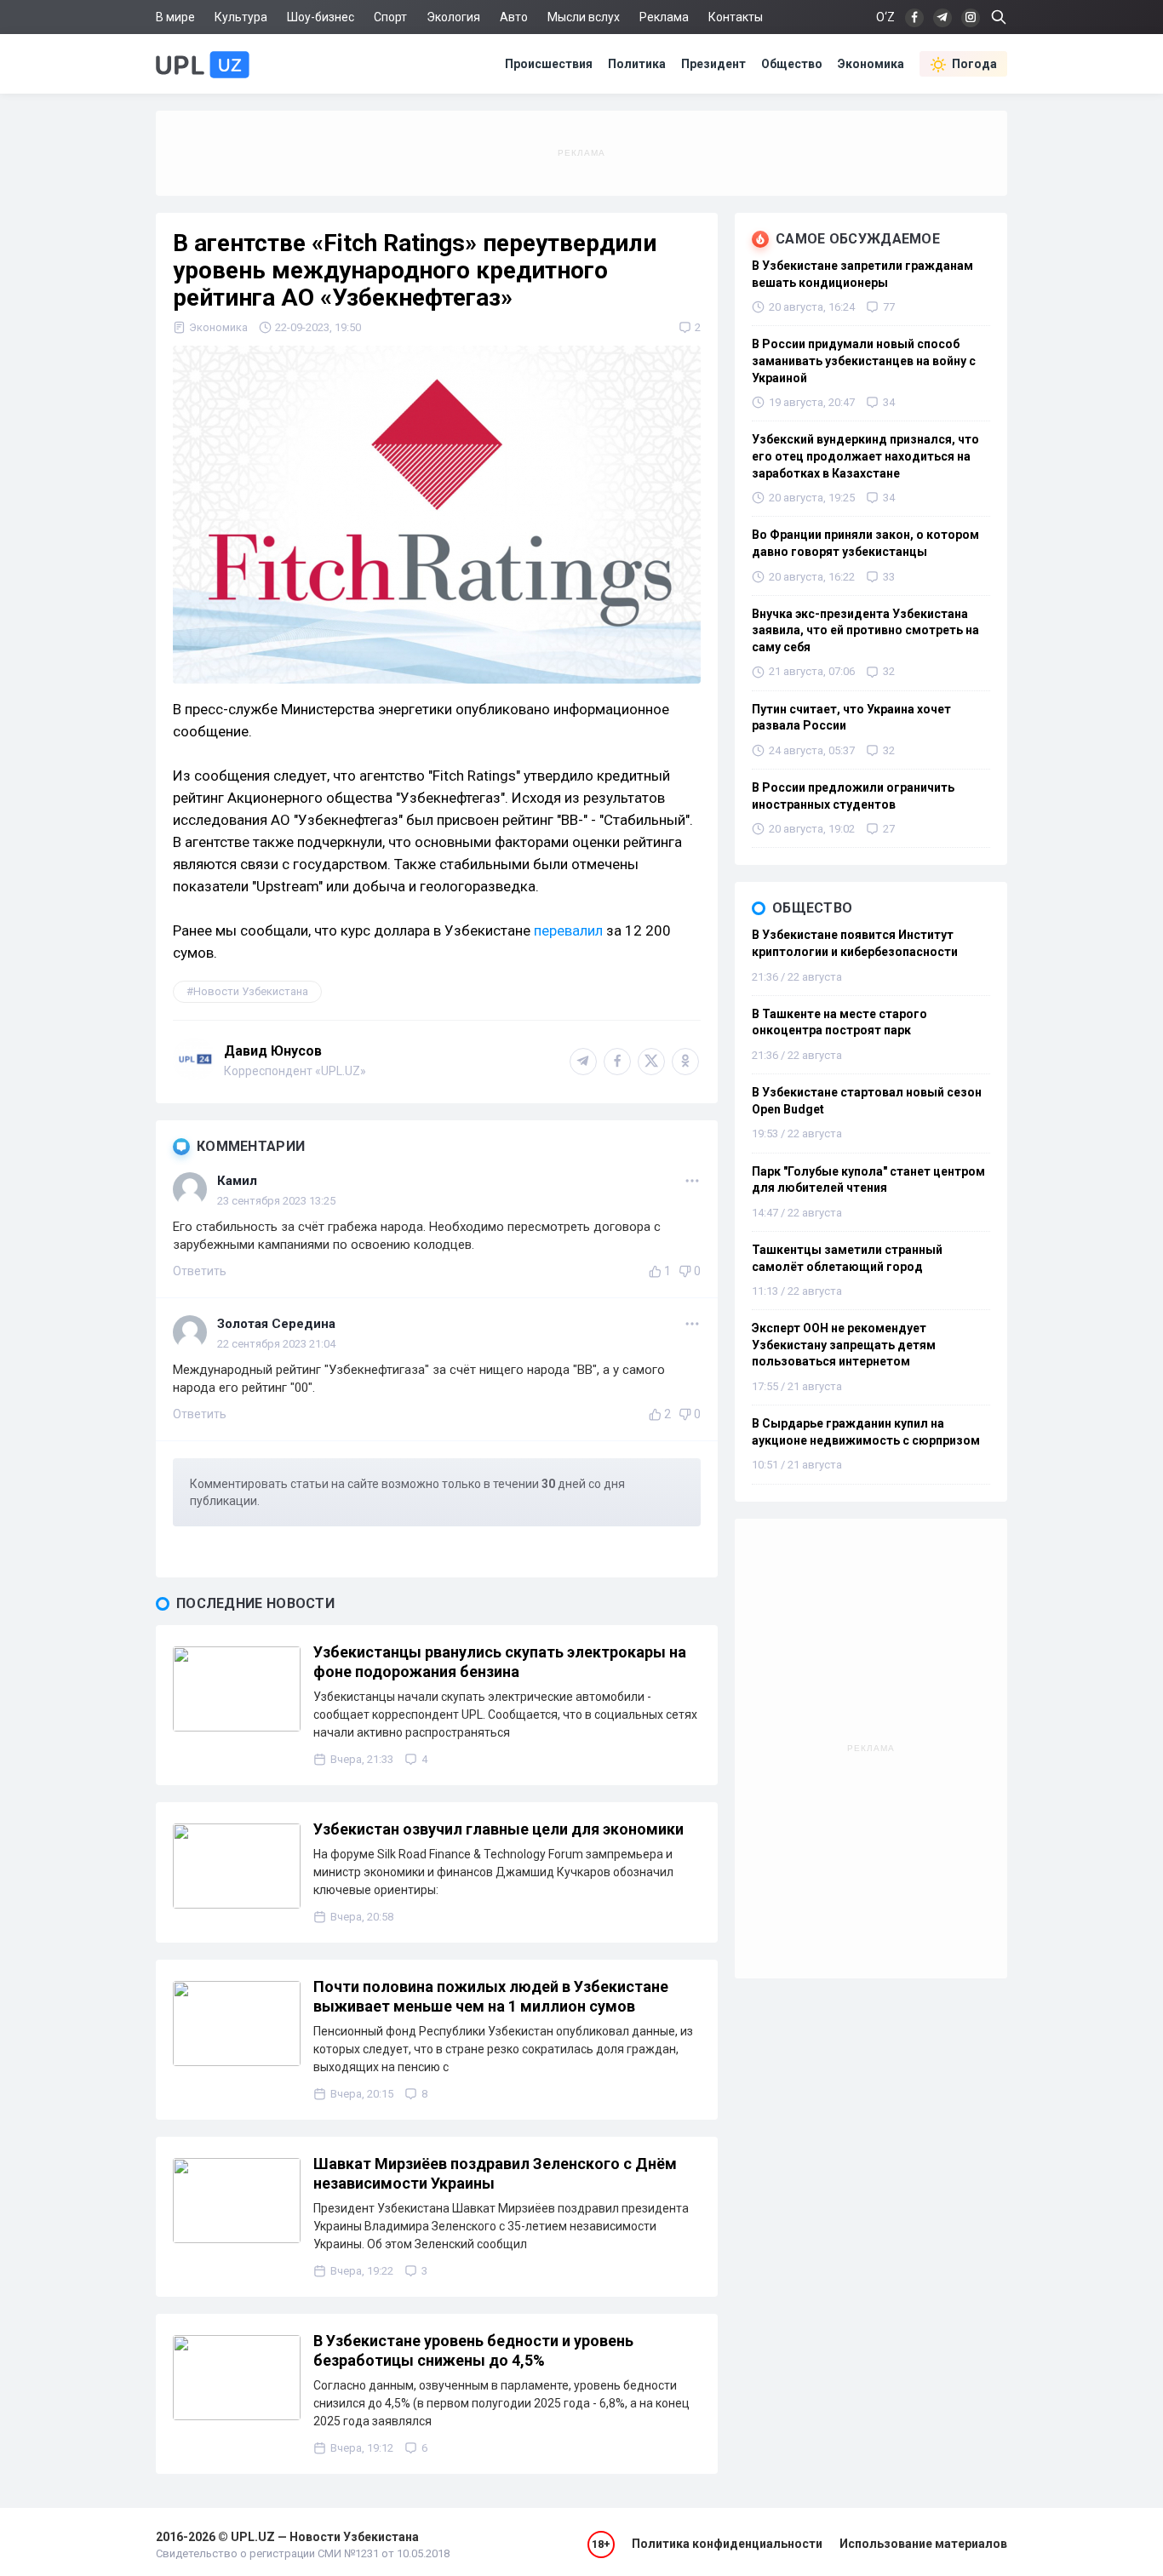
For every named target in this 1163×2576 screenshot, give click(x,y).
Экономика (871, 64)
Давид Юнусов (273, 1051)
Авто (514, 17)
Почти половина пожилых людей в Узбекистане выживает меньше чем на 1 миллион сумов (491, 1996)
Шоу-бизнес (321, 17)
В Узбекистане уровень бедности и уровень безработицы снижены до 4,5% (473, 2350)
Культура (241, 17)
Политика (637, 64)
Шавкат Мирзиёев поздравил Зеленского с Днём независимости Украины (495, 2173)
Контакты (736, 17)
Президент (713, 64)
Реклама (664, 17)
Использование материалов (923, 2544)
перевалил (568, 930)
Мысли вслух (584, 17)
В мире (175, 17)
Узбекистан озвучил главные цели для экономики (498, 1829)
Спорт (390, 17)
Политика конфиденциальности (727, 2544)
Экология (453, 17)
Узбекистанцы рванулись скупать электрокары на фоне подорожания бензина (500, 1662)
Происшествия (549, 64)
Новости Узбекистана (251, 991)
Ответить (200, 1271)
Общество (792, 64)
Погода (974, 64)
